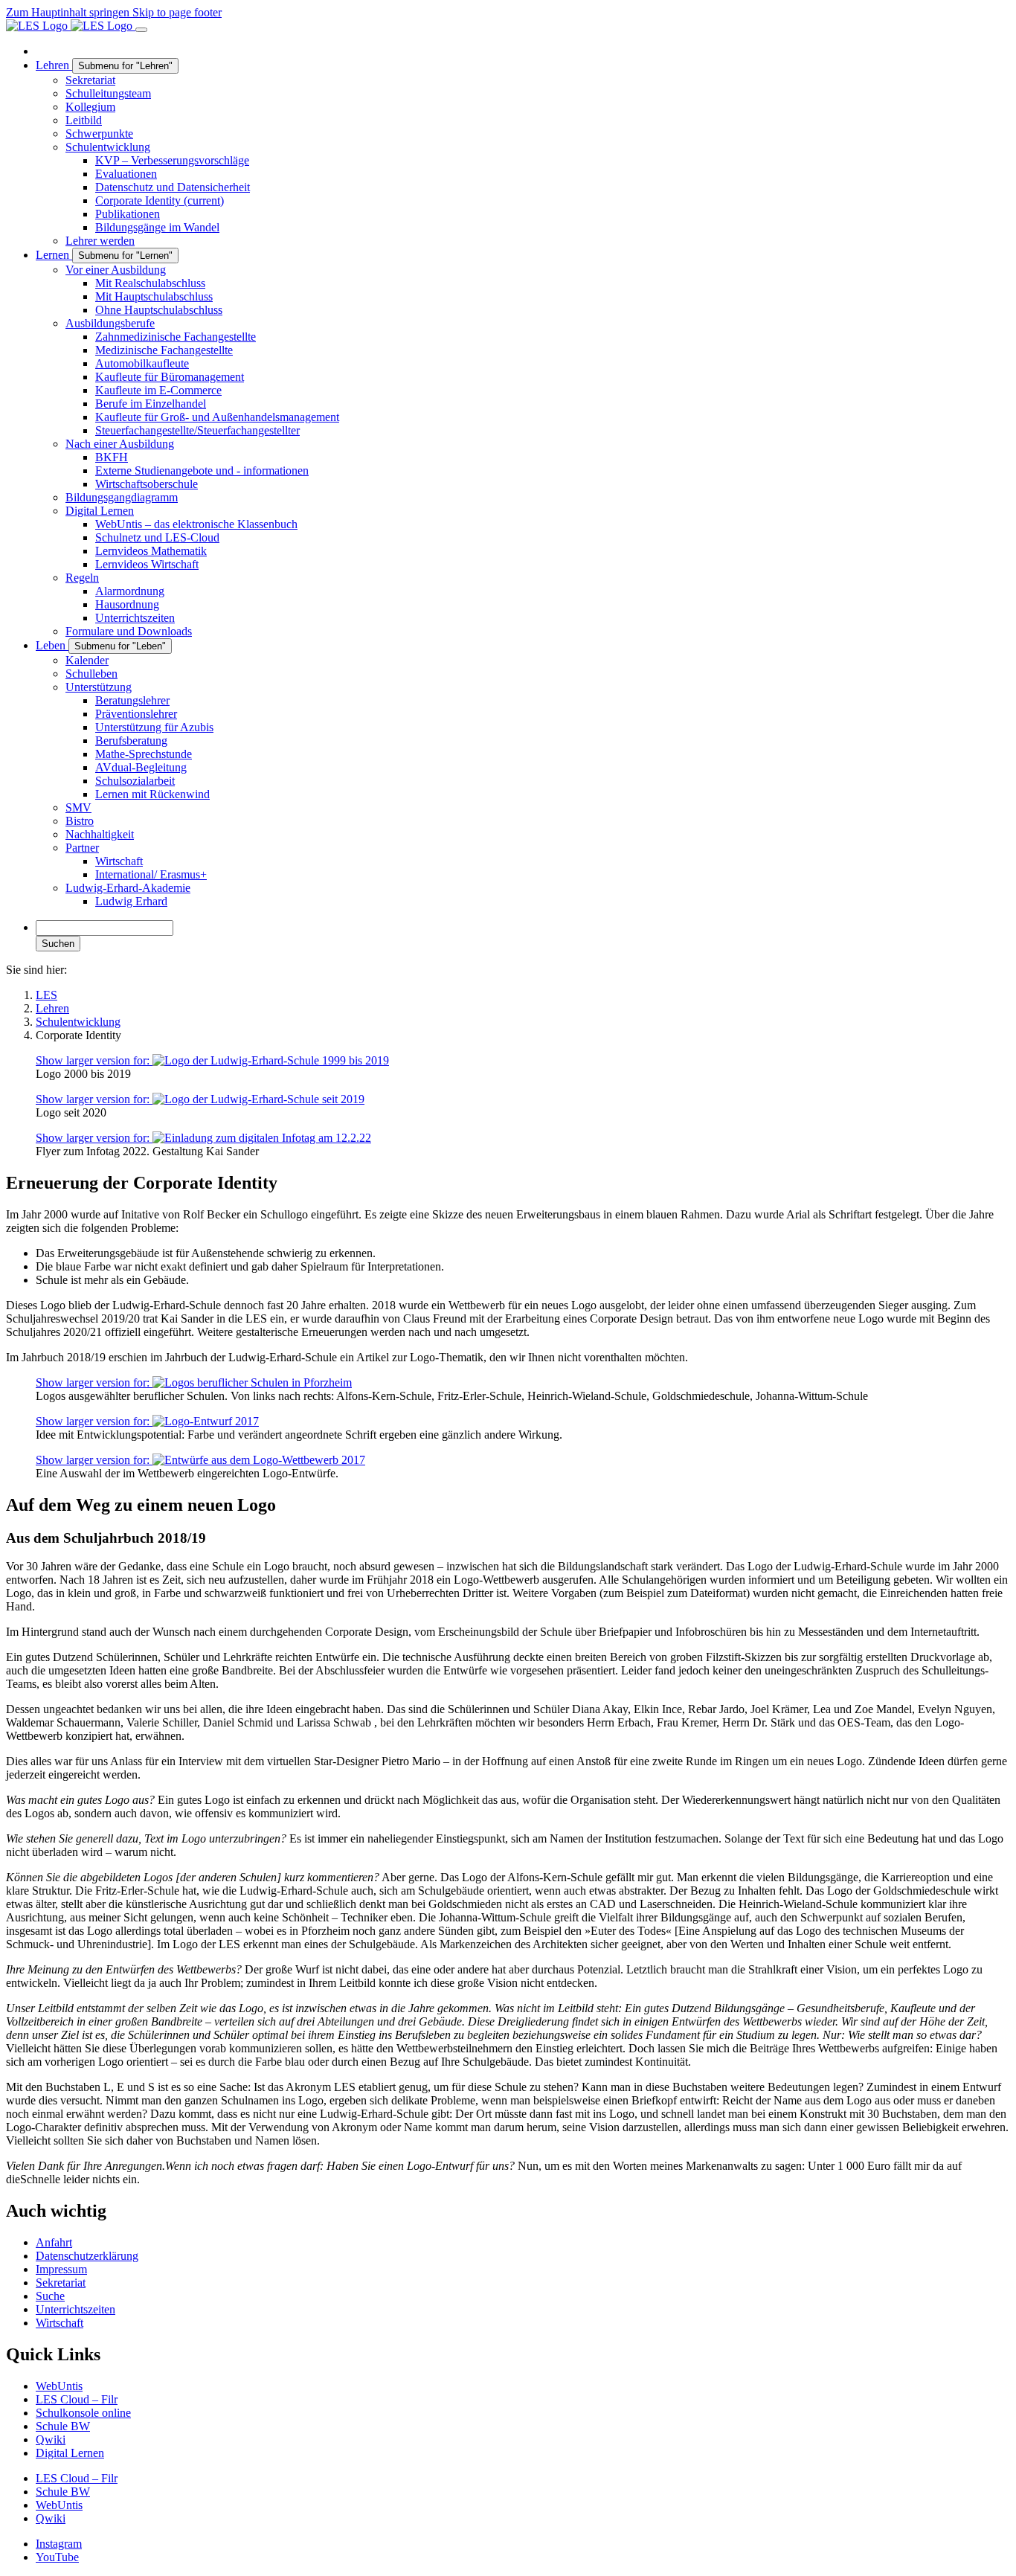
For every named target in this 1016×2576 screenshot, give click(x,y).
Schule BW (63, 2426)
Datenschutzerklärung (87, 2256)
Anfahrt (54, 2242)
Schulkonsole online (83, 2413)
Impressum (61, 2269)
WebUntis (59, 2386)
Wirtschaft (60, 2323)
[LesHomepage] (71, 26)
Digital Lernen (70, 2453)
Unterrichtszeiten (75, 2309)
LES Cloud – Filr (77, 2399)
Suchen (58, 944)
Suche (50, 2296)
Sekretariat (61, 2283)
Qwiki (51, 2440)
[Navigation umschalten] (141, 30)
